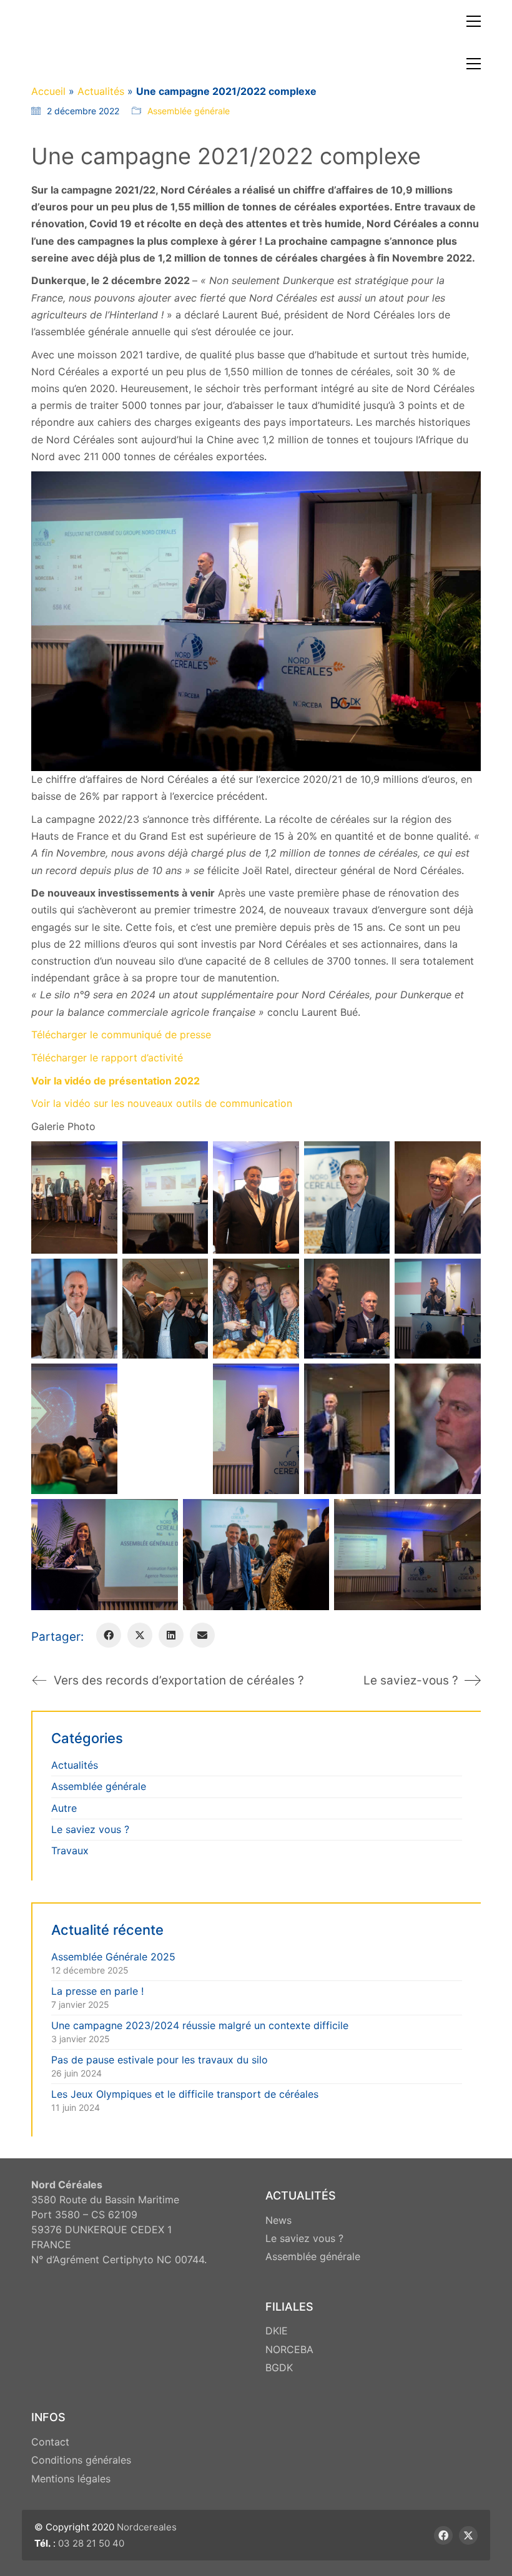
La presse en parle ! (97, 1991)
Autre (64, 1808)
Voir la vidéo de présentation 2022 (116, 1081)
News (278, 2220)
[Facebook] (109, 1635)
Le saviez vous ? (90, 1829)
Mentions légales (71, 2479)
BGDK (279, 2367)
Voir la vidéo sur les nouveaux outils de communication (162, 1103)
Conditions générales (81, 2460)
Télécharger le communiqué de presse (121, 1035)
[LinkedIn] (171, 1635)
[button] (474, 21)
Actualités (101, 91)
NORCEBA (289, 2349)
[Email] (202, 1635)
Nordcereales (147, 2527)
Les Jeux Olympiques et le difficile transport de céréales (185, 2094)
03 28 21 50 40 (91, 2543)
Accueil (48, 91)
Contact (50, 2442)
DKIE (277, 2331)
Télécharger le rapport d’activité (107, 1058)
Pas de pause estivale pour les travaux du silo (160, 2060)
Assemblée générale (189, 111)
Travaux (70, 1851)
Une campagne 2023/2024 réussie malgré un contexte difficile (200, 2025)
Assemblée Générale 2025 (113, 1957)
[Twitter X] (140, 1635)
